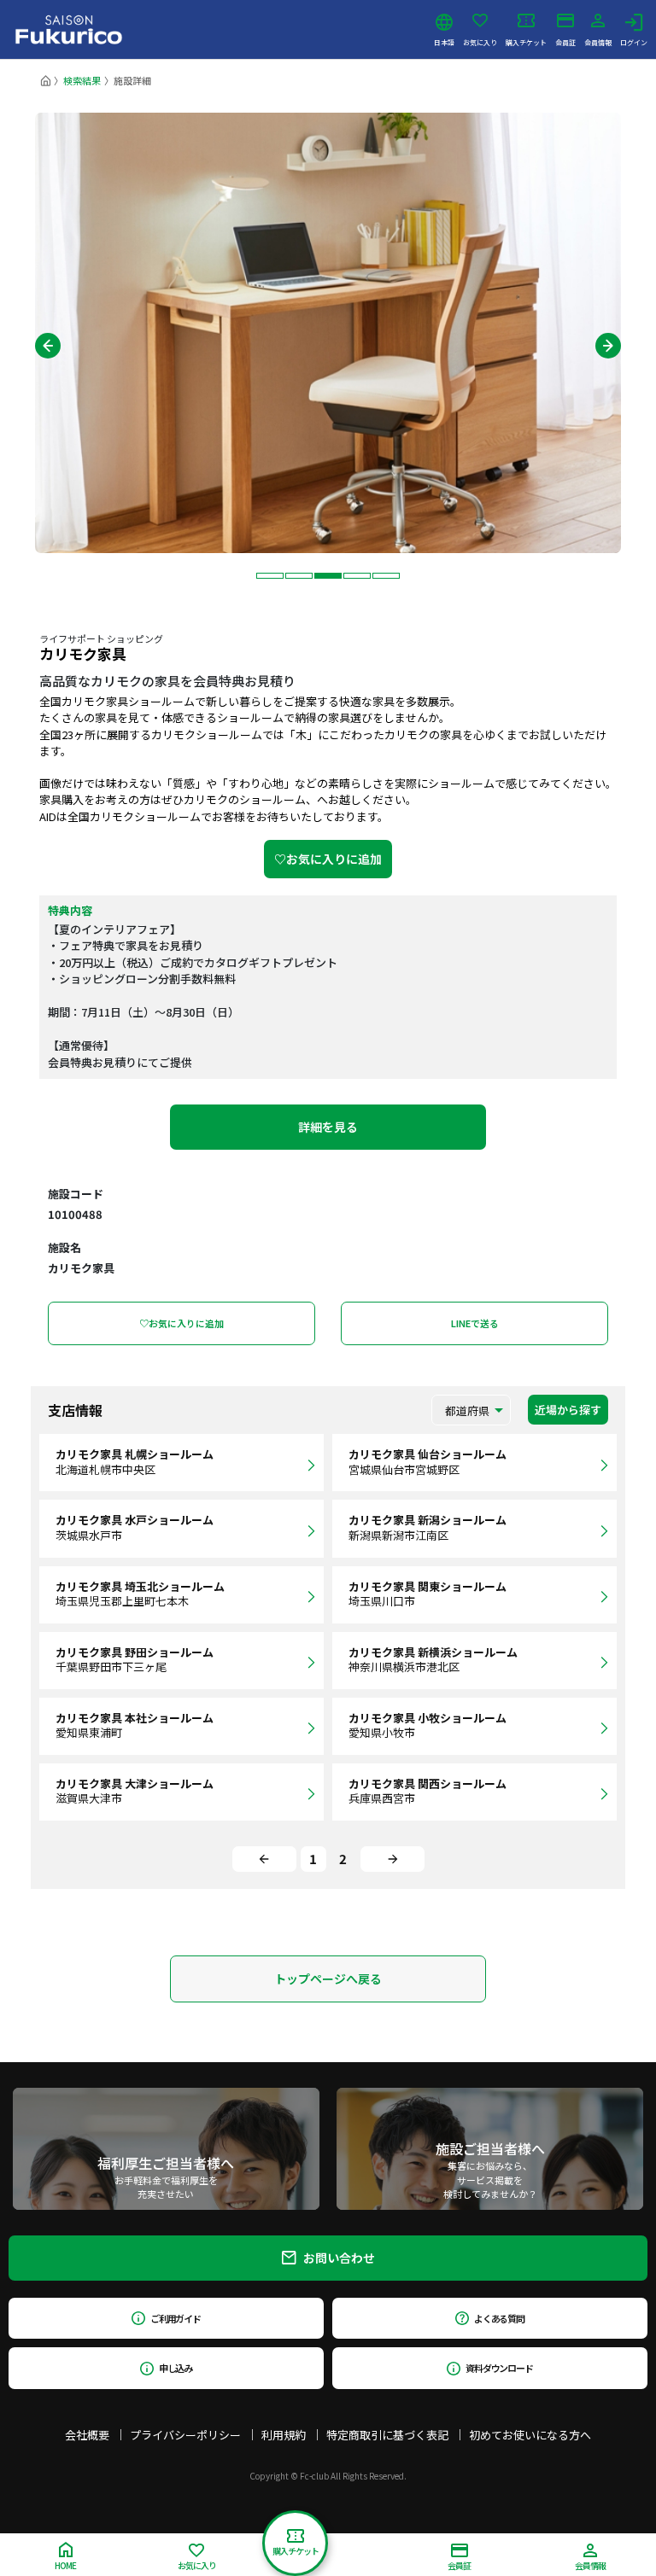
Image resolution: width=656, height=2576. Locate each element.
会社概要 (87, 2435)
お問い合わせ (339, 2258)
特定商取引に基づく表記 (387, 2435)
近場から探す (568, 1410)
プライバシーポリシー (185, 2435)
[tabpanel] (328, 333)
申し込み (176, 2368)
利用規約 (284, 2435)
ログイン (634, 42)
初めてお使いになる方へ (530, 2435)
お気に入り (480, 42)
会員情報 (598, 42)
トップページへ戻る (328, 1979)
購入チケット (526, 42)
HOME (65, 2565)
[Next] (392, 1859)
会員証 (565, 42)
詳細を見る (328, 1127)
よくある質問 (499, 2318)
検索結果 (82, 80)
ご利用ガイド (176, 2318)
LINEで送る (475, 1323)
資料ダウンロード (499, 2368)
